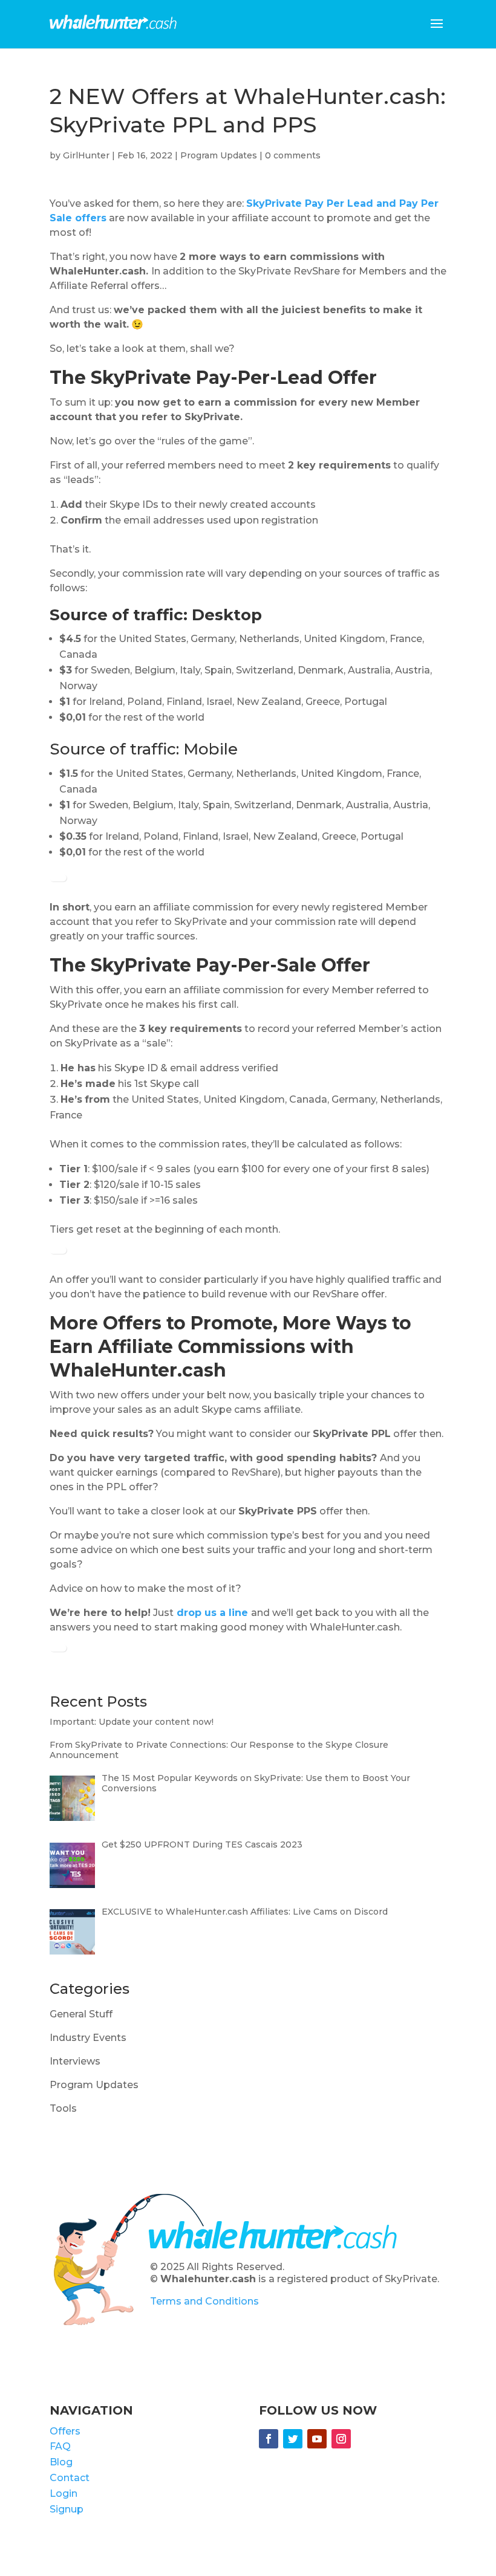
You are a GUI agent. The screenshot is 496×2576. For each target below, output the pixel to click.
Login (64, 2493)
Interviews (75, 2061)
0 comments (293, 155)
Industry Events (88, 2038)
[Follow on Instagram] (341, 2439)
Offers (65, 2431)
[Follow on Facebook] (269, 2439)
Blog (61, 2462)
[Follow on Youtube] (317, 2439)
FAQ (60, 2446)
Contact (70, 2478)
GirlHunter (86, 155)
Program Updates (219, 155)
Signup (67, 2509)
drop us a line (212, 1613)
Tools (63, 2108)
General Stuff (81, 2014)
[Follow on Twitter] (293, 2439)
